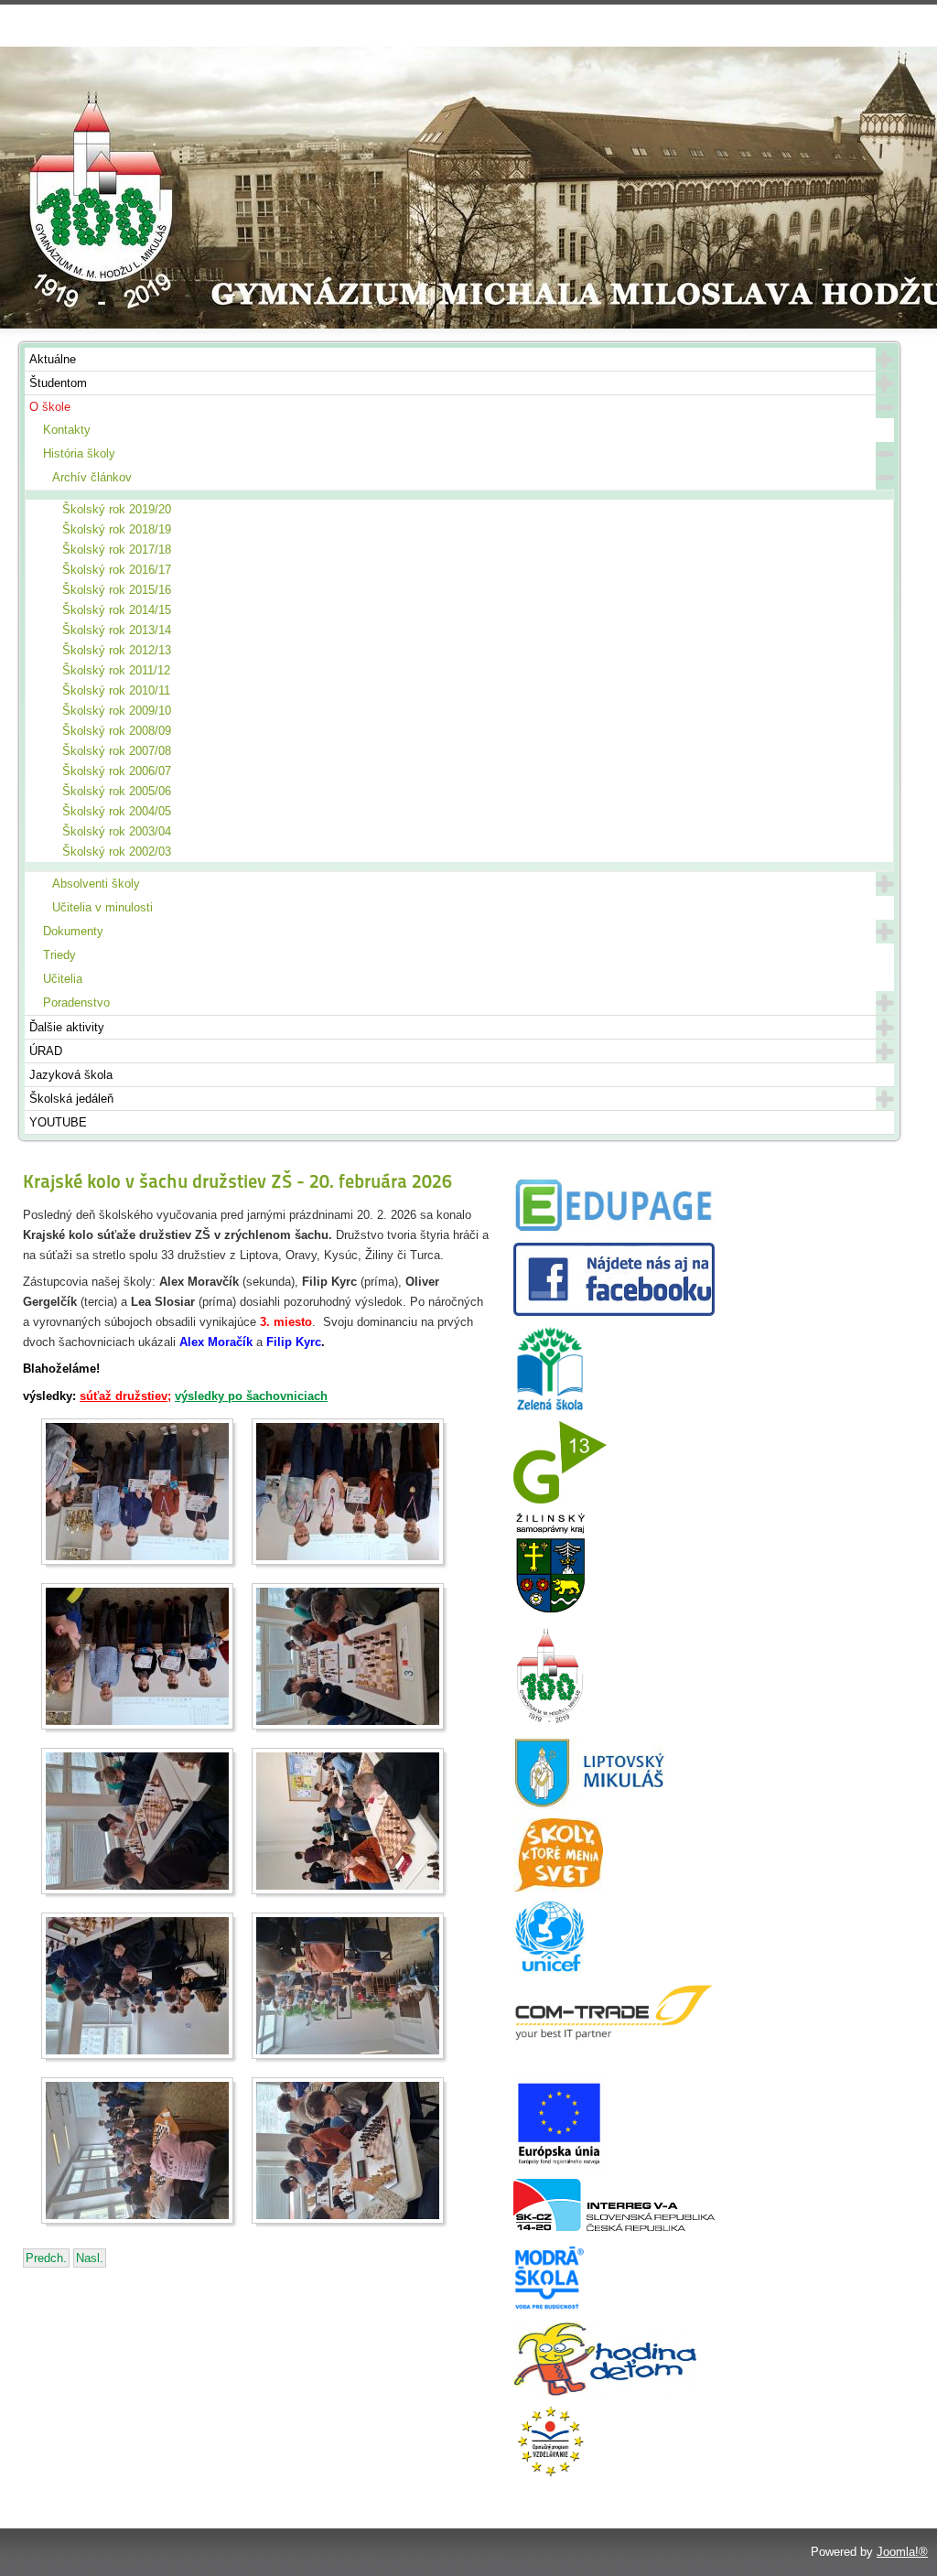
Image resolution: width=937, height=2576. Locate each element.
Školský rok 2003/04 (117, 831)
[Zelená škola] (550, 1408)
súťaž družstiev (124, 1396)
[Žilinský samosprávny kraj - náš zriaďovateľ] (550, 1610)
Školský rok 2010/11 (116, 690)
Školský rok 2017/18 (117, 550)
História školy (79, 453)
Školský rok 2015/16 (117, 590)
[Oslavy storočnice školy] (550, 1723)
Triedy (59, 955)
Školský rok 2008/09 (117, 731)
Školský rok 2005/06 (117, 791)
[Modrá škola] (550, 2309)
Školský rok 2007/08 (117, 751)
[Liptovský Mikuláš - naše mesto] (590, 1805)
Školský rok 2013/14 (117, 630)
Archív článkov (92, 477)
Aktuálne (53, 359)
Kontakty (67, 430)
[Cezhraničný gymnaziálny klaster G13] (560, 1499)
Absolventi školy (96, 884)
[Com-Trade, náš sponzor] (614, 2037)
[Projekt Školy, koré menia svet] (558, 1887)
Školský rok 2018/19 (117, 529)
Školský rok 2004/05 (117, 811)
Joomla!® (902, 2552)
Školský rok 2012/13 (117, 650)
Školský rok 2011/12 (116, 670)
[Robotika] (614, 2227)
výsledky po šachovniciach (251, 1396)
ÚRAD (46, 1051)
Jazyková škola (71, 1075)
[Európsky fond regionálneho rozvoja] (559, 2166)
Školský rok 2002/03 (117, 851)
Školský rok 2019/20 (117, 509)
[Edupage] (614, 1229)
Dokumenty (73, 931)
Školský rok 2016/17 (117, 570)
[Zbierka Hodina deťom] (605, 2392)
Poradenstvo (76, 1002)
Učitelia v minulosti (102, 907)
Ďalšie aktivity (67, 1027)
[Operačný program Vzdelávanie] (550, 2474)
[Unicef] (550, 1970)
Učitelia (63, 979)
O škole (50, 407)
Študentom (58, 383)
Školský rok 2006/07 (117, 771)
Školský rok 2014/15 (117, 610)
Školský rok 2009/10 (117, 711)
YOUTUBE (58, 1122)
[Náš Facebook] (614, 1312)
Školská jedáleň (71, 1099)
